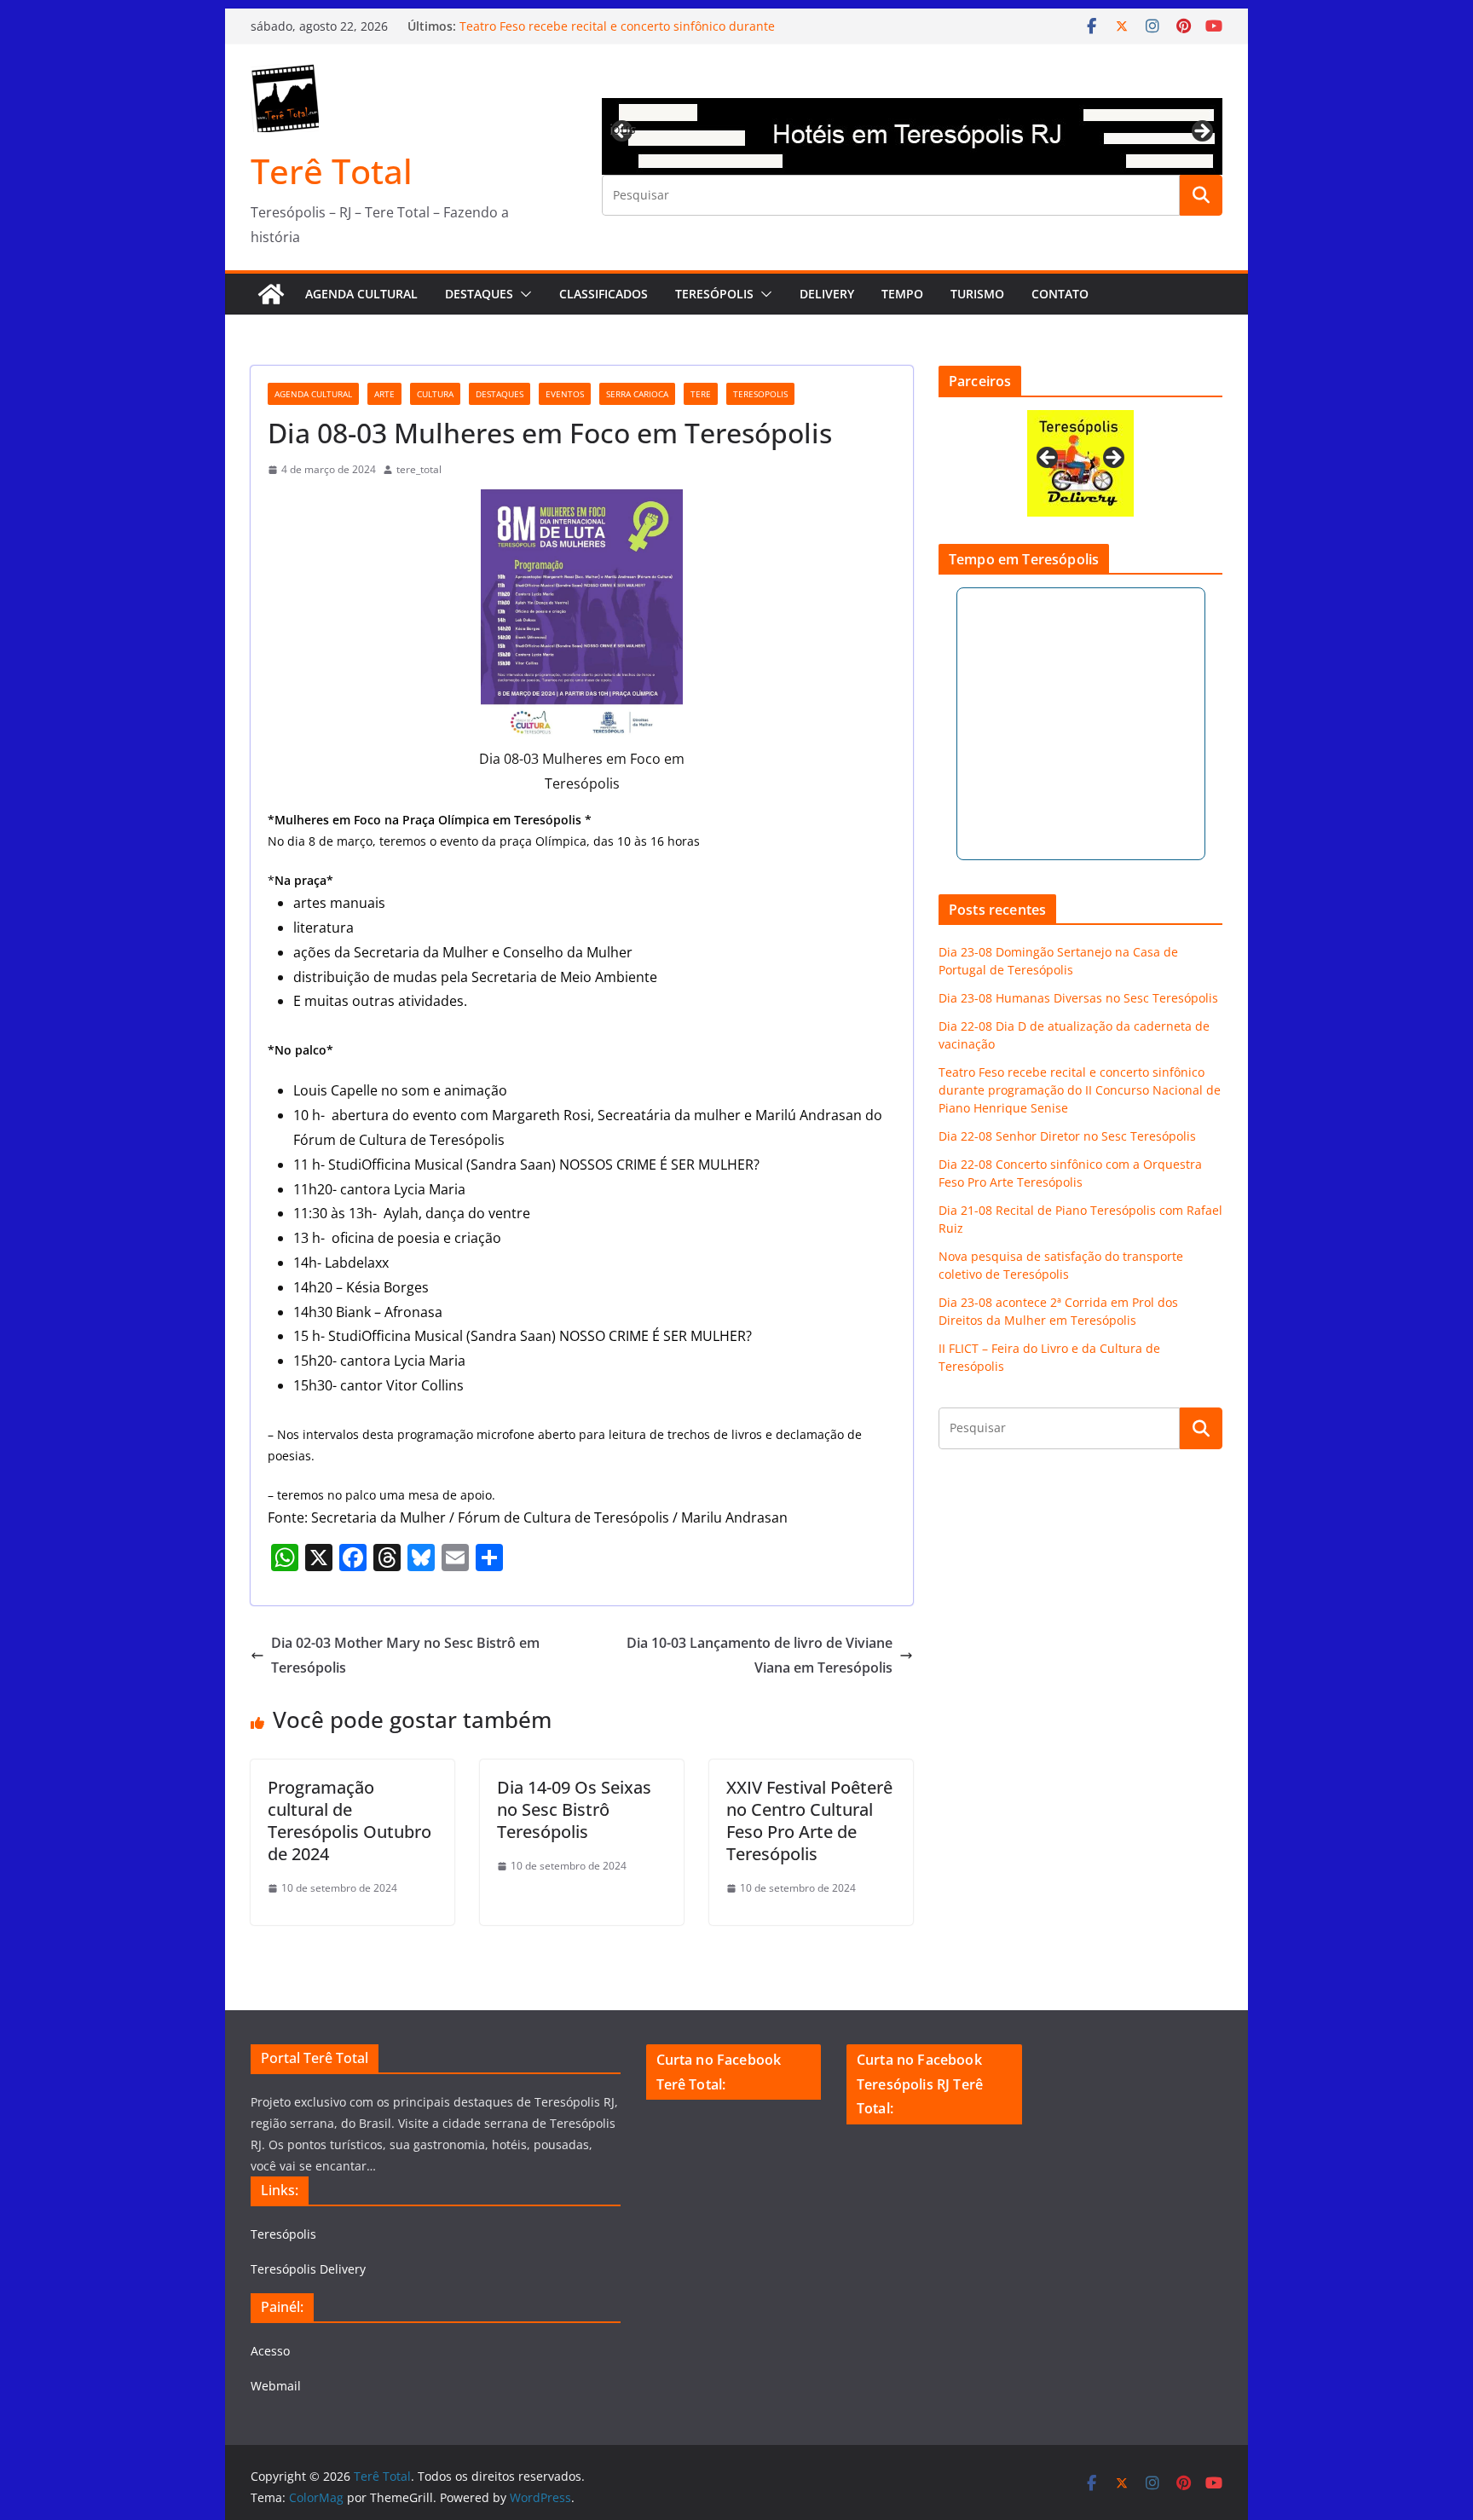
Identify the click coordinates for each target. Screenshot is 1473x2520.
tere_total (419, 469)
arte (384, 394)
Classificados (604, 294)
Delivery (827, 294)
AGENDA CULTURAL (361, 294)
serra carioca (637, 394)
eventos (565, 394)
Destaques (479, 294)
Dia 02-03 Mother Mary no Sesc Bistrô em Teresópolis (405, 1655)
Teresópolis (714, 294)
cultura (435, 394)
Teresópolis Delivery (308, 2269)
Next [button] (1201, 132)
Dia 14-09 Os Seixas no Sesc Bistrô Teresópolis (574, 1809)
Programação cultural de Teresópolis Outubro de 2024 (349, 1821)
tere (701, 394)
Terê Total (332, 171)
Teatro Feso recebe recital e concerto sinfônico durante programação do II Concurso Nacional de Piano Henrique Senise (1080, 1090)
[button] (523, 294)
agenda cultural (313, 394)
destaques (500, 394)
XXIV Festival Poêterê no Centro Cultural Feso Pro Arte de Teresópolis (809, 1821)
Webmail (276, 2386)
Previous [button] (623, 129)
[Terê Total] (271, 294)
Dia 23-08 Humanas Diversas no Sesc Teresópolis (1078, 998)
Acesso (270, 2351)
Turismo (977, 294)
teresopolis (760, 394)
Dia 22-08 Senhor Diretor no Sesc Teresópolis (1067, 1136)
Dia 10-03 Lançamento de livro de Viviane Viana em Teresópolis (760, 1655)
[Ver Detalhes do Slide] (912, 136)
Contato (1060, 294)
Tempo (902, 294)
